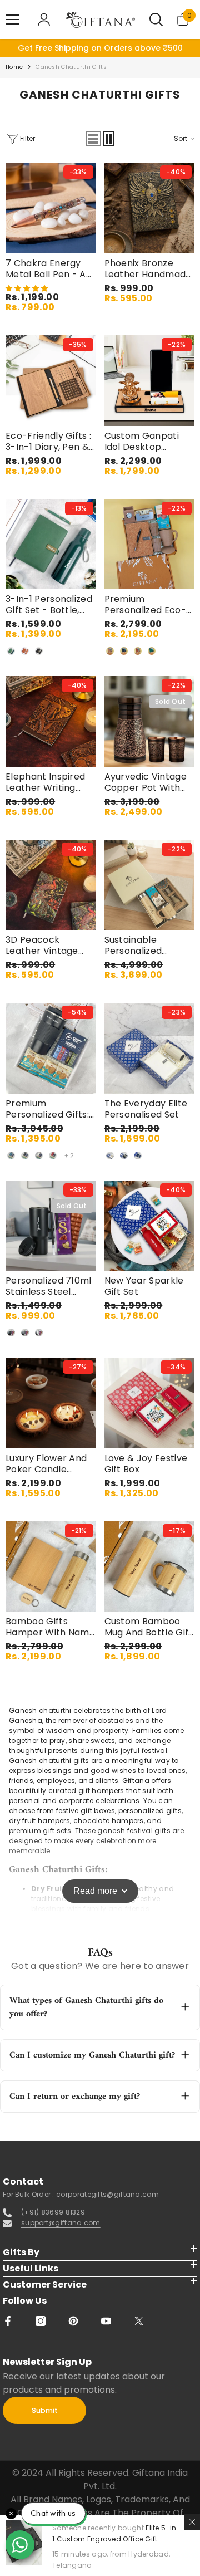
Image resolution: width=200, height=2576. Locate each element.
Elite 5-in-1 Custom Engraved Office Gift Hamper (116, 2539)
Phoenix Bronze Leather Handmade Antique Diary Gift (148, 269)
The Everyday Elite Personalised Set (146, 1109)
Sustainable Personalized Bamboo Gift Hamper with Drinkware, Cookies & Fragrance (148, 946)
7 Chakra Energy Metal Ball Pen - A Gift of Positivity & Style (46, 269)
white (39, 1155)
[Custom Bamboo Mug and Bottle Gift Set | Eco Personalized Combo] (150, 1567)
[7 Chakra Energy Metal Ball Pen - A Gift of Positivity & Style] (51, 208)
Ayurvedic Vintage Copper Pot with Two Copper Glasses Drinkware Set (146, 782)
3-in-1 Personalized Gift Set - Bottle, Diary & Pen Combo (50, 605)
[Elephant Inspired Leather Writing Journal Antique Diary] (51, 721)
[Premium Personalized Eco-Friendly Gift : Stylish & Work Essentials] (150, 544)
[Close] (192, 2522)
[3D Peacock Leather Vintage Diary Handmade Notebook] (51, 885)
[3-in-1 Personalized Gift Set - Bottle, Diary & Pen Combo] (51, 544)
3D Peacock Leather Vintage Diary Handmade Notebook (43, 946)
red (53, 1155)
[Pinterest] (73, 2321)
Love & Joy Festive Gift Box (146, 1464)
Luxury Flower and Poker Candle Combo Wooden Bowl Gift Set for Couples (46, 1464)
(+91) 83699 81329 (53, 2212)
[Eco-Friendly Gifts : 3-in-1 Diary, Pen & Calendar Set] (51, 381)
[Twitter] (139, 2321)
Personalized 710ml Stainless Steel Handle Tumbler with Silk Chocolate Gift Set (49, 1286)
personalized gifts (150, 1811)
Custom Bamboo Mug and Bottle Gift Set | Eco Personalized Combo (149, 1627)
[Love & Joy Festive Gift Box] (150, 1403)
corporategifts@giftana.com (107, 2194)
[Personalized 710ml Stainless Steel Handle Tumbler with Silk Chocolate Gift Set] (51, 1226)
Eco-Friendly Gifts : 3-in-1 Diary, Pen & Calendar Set (48, 442)
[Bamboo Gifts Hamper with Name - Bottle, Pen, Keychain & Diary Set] (51, 1567)
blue (11, 1155)
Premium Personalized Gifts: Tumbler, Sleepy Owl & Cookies (47, 1109)
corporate (76, 1801)
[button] (93, 139)
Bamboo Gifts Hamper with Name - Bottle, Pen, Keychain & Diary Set (50, 1627)
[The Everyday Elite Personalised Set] (150, 1048)
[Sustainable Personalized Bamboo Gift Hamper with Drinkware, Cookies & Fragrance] (150, 885)
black (39, 651)
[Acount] (44, 19)
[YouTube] (106, 2321)
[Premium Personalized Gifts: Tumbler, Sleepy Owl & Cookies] (51, 1048)
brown (25, 651)
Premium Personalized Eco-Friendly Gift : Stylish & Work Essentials (145, 605)
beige (110, 651)
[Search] (156, 19)
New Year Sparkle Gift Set (144, 1286)
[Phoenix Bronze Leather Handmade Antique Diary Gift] (150, 208)
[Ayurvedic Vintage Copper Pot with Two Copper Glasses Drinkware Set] (150, 721)
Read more (95, 1891)
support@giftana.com (61, 2223)
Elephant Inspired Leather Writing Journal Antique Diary (45, 782)
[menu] (12, 19)
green (11, 651)
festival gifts (149, 1831)
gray (25, 1333)
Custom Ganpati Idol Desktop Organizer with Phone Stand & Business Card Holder (142, 442)
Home (14, 67)
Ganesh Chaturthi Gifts (71, 67)
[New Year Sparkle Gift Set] (150, 1226)
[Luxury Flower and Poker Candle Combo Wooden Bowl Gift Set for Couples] (51, 1403)
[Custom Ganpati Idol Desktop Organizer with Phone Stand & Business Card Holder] (150, 381)
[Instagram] (41, 2321)
